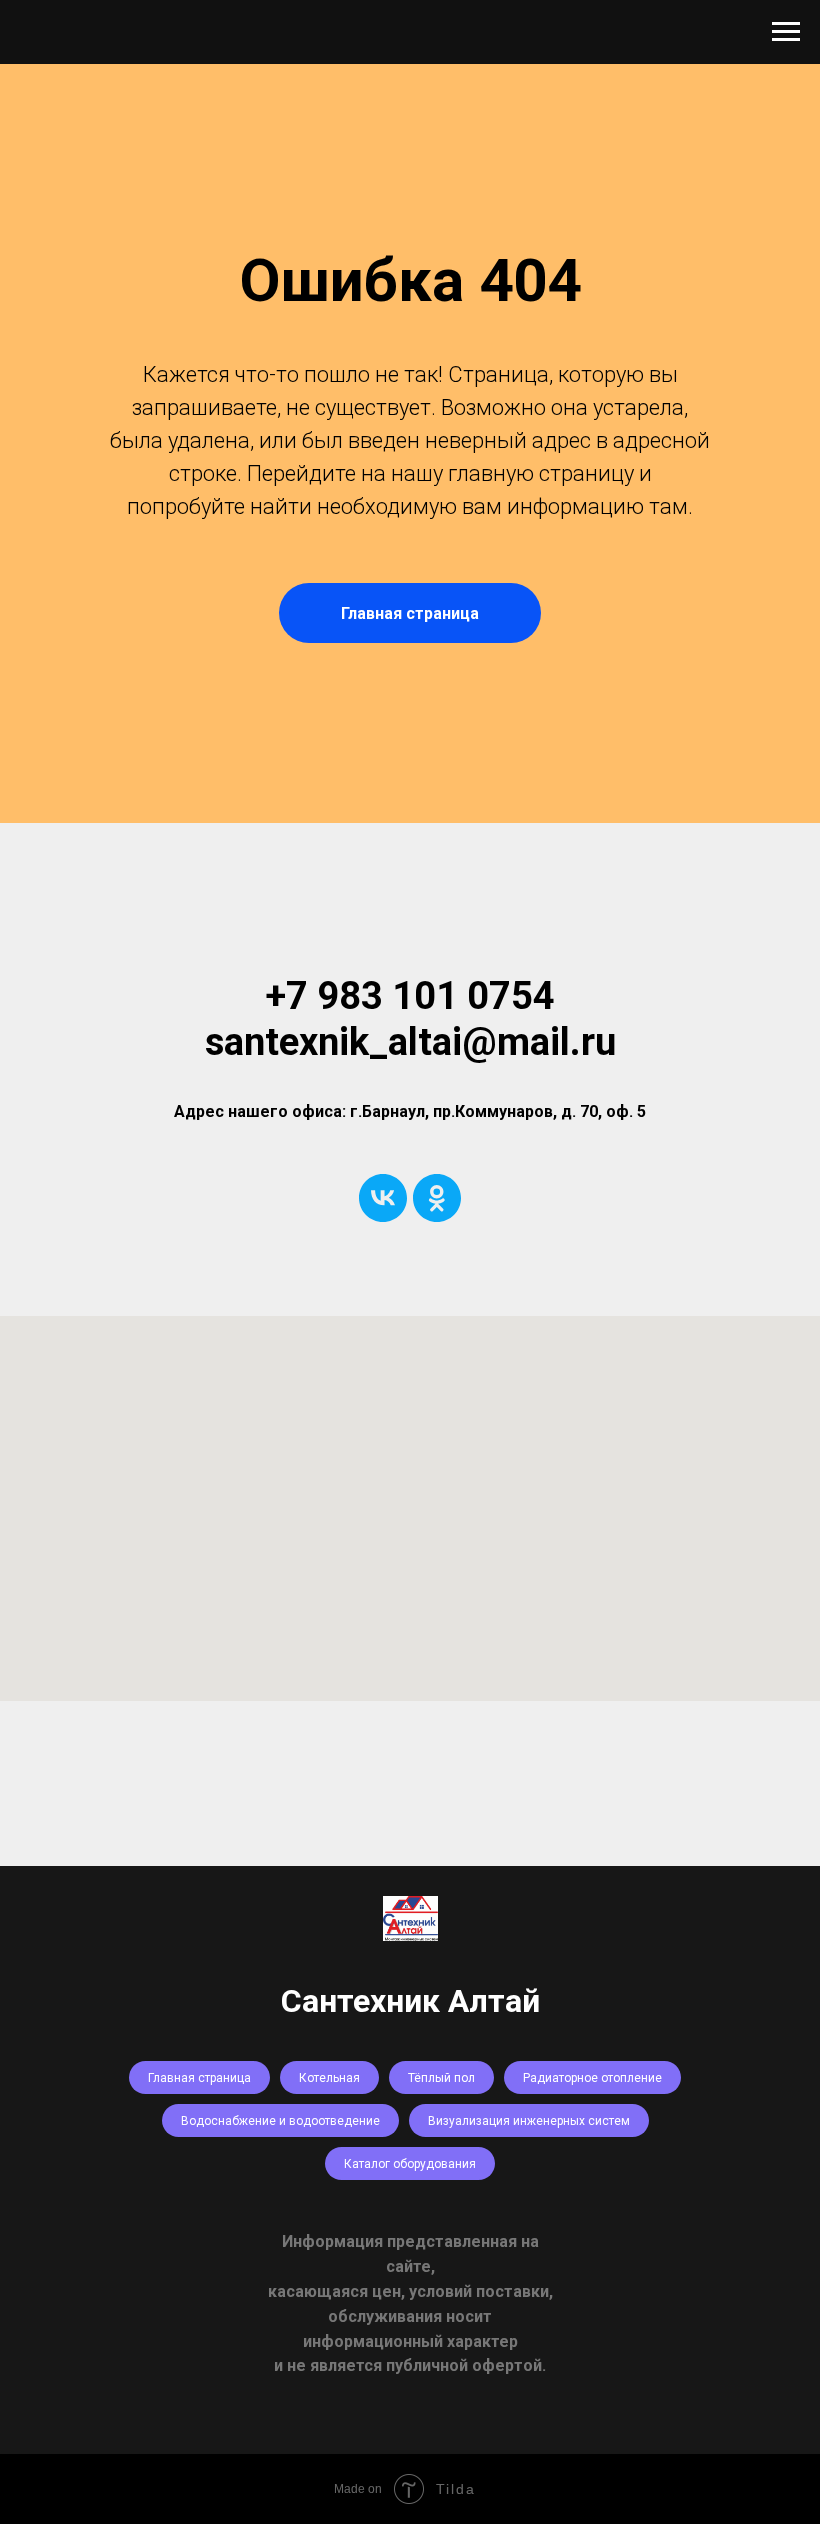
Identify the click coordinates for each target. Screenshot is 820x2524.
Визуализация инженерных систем (529, 2121)
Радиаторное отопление (592, 2078)
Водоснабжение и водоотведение (280, 2121)
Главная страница (199, 2078)
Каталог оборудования (410, 2164)
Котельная (329, 2078)
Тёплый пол (441, 2078)
